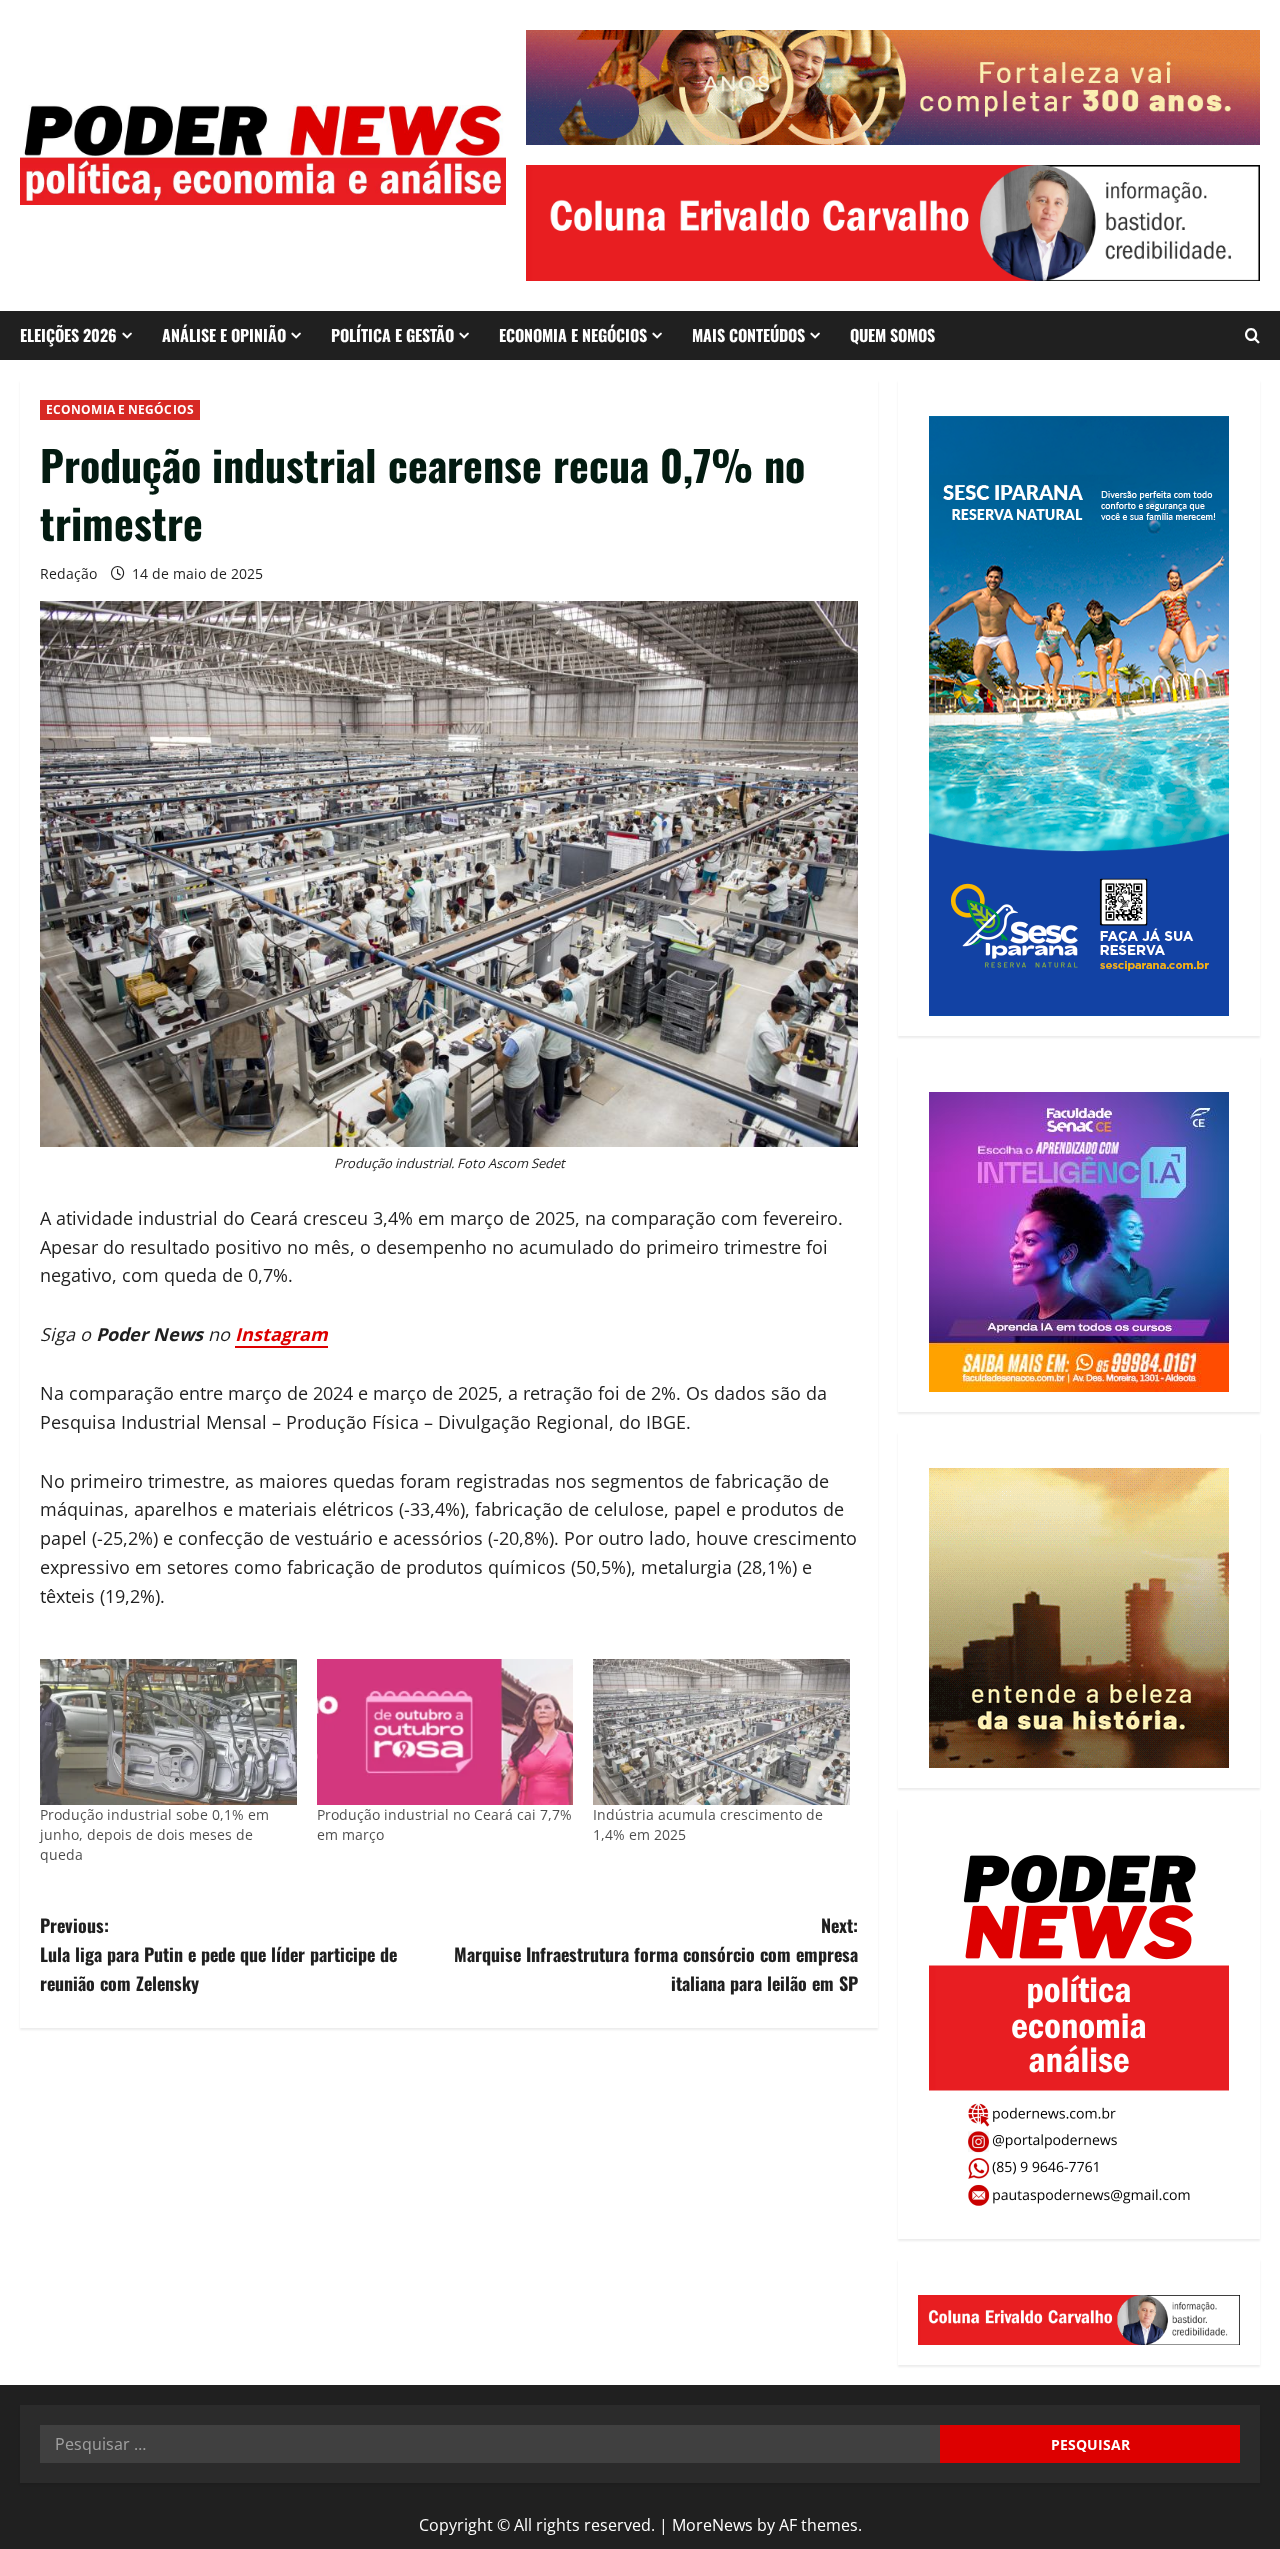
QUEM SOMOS (892, 335)
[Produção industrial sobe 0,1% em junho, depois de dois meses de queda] (168, 1732)
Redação (68, 573)
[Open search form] (1252, 335)
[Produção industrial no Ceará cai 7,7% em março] (445, 1732)
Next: (656, 1954)
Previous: (218, 1954)
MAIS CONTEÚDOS (748, 335)
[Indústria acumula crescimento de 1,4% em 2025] (721, 1732)
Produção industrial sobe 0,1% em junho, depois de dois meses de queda (154, 1834)
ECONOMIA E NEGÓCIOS (573, 335)
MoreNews (712, 2525)
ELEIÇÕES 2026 (68, 335)
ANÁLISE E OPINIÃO (224, 335)
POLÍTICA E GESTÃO (392, 335)
